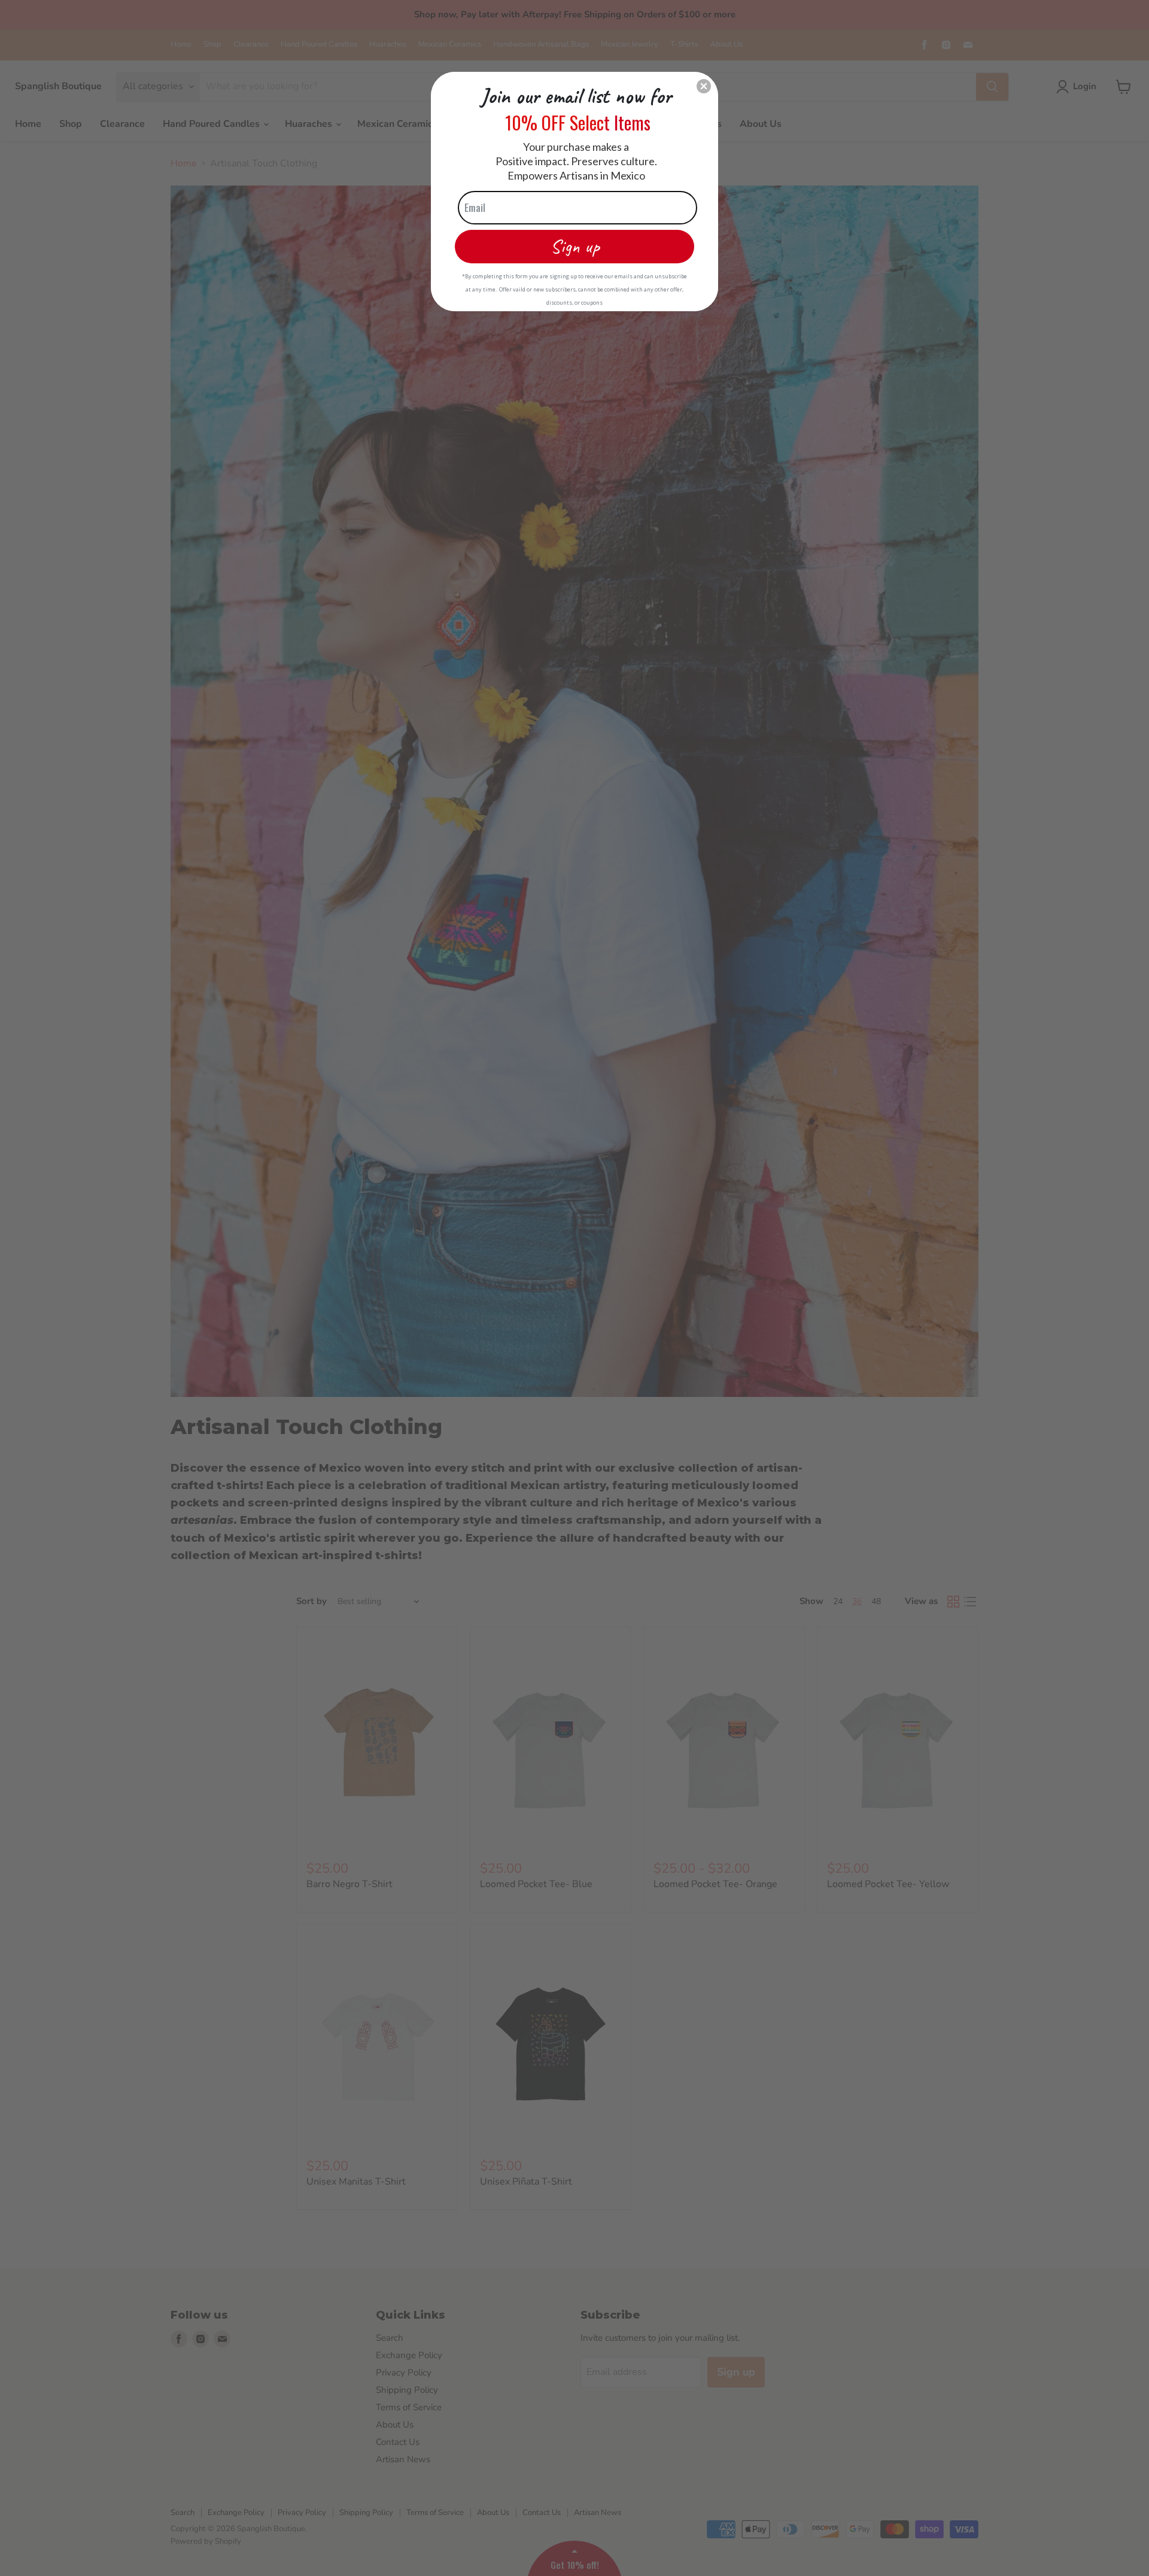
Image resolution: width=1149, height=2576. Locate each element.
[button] (704, 86)
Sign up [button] (575, 246)
